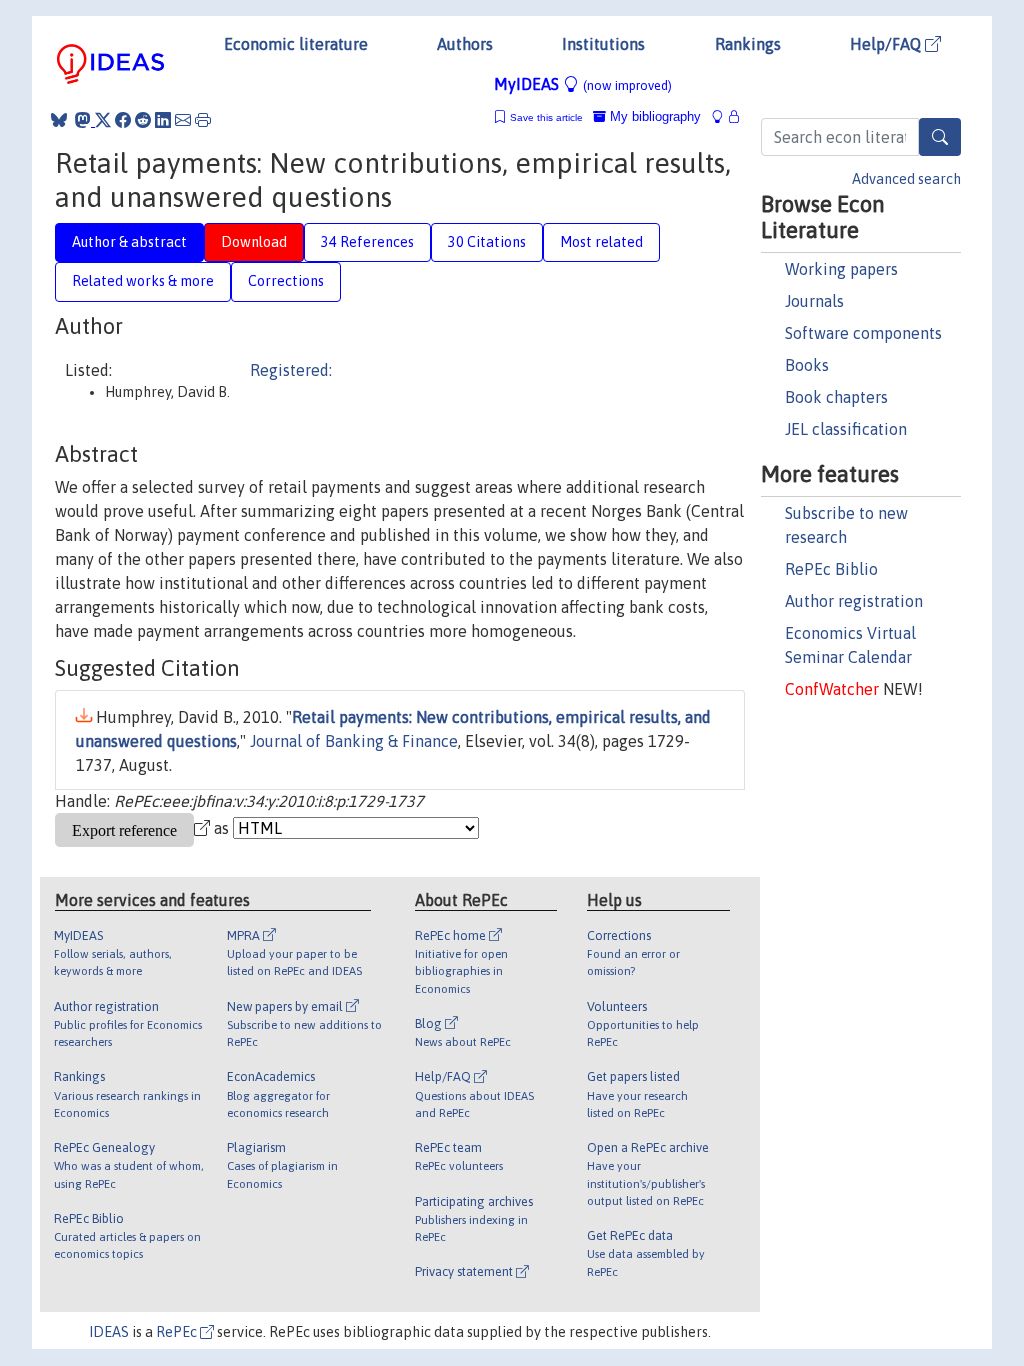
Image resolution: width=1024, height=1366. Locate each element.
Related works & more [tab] (143, 281)
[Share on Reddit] (143, 120)
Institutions (603, 44)
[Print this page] (203, 120)
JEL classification (846, 429)
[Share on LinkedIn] (163, 120)
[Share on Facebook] (123, 120)
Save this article (546, 117)
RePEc (178, 1332)
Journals (814, 301)
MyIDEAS (583, 84)
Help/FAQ (887, 44)
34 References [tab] (367, 242)
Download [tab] (254, 242)
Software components (863, 333)
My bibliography (653, 116)
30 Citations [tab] (487, 242)
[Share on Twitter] (103, 120)
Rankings (748, 44)
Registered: (291, 370)
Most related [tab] (601, 242)
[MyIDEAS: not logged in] (723, 116)
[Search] (940, 137)
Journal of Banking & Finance (354, 741)
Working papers (841, 269)
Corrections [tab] (286, 281)
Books (807, 365)
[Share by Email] (183, 120)
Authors (465, 44)
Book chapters (836, 397)
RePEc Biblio (831, 569)
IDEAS (109, 1332)
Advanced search (906, 179)
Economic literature (296, 44)
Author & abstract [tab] (129, 242)
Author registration (854, 601)
